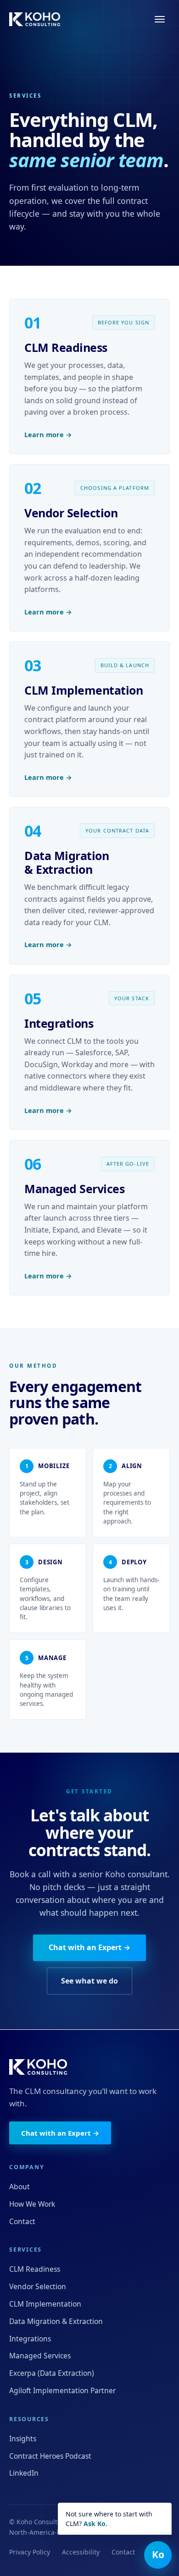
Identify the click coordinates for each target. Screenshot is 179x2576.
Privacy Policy (30, 2552)
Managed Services (40, 2356)
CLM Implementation (45, 2304)
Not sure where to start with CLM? (109, 2519)
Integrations (30, 2339)
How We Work (32, 2204)
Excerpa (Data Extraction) (52, 2373)
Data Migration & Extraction (56, 2321)
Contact (22, 2221)
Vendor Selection (38, 2286)
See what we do (89, 1981)
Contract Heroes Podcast (50, 2456)
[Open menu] (160, 19)
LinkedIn (24, 2473)
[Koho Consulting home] (35, 19)
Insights (23, 2439)
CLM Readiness (35, 2269)
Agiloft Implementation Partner (62, 2390)
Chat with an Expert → (89, 1947)
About (20, 2187)
